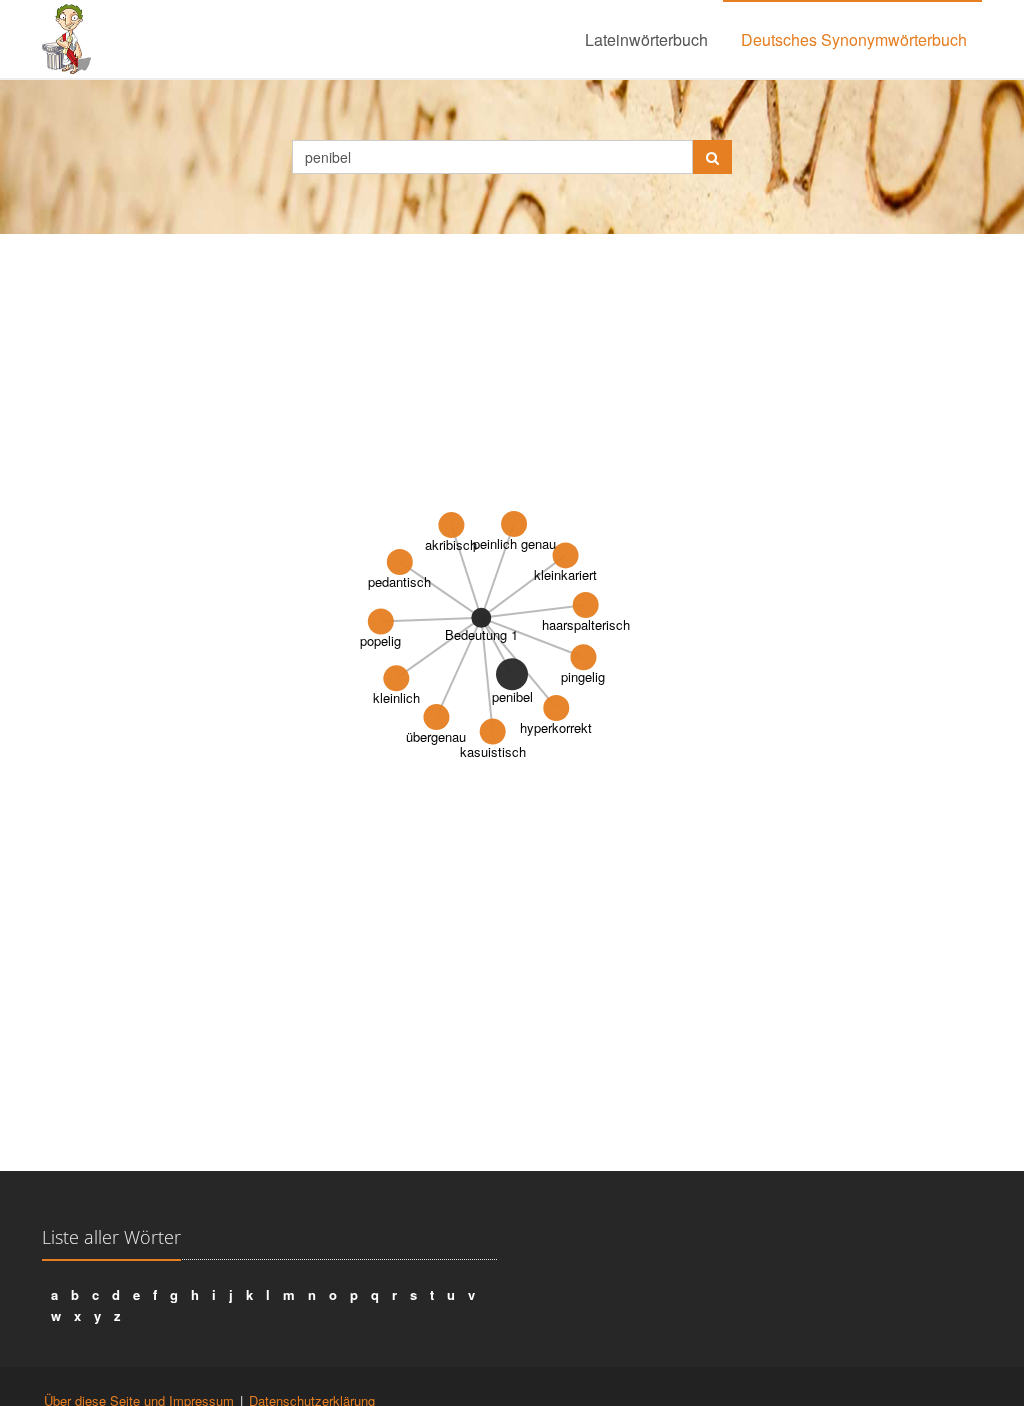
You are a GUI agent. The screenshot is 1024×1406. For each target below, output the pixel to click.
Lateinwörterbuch (646, 39)
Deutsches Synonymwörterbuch (854, 39)
